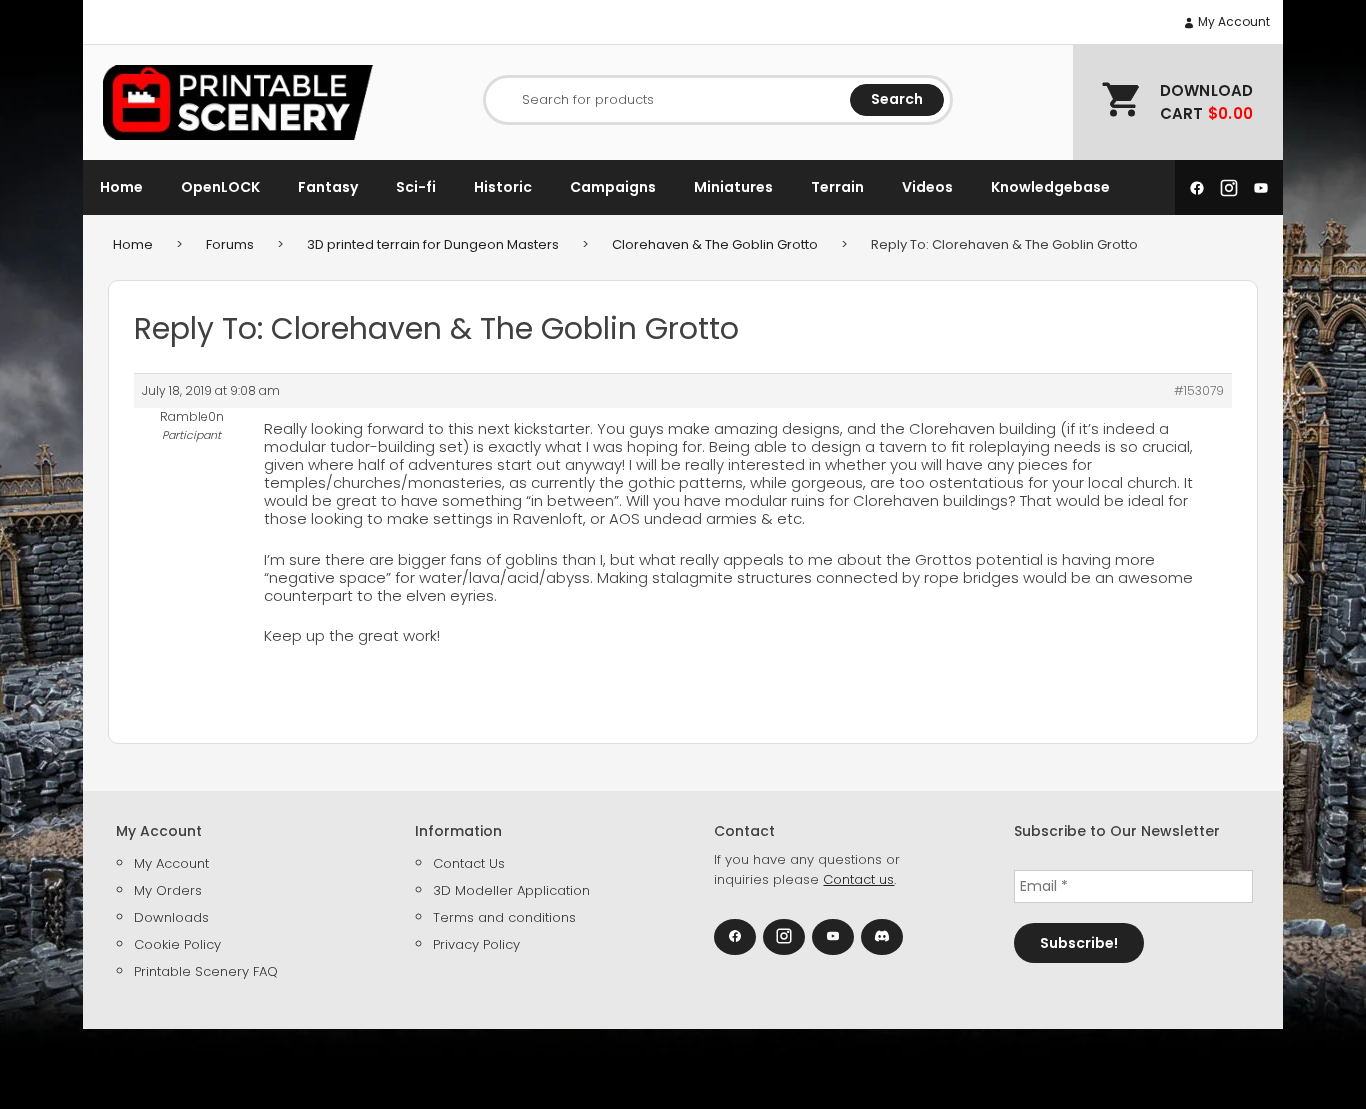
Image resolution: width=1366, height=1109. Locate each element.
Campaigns (613, 187)
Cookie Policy (177, 944)
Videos (927, 187)
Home (121, 187)
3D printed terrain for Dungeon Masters (433, 244)
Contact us (858, 879)
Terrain (837, 187)
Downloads (171, 917)
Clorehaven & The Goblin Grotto (715, 244)
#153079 (1199, 390)
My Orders (168, 890)
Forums (230, 244)
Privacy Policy (476, 944)
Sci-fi (416, 187)
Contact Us (469, 863)
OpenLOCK (220, 187)
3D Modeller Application (511, 890)
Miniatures (733, 187)
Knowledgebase (1050, 187)
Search (897, 99)
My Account (1232, 21)
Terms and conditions (504, 917)
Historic (503, 187)
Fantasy (328, 187)
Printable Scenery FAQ (206, 971)
